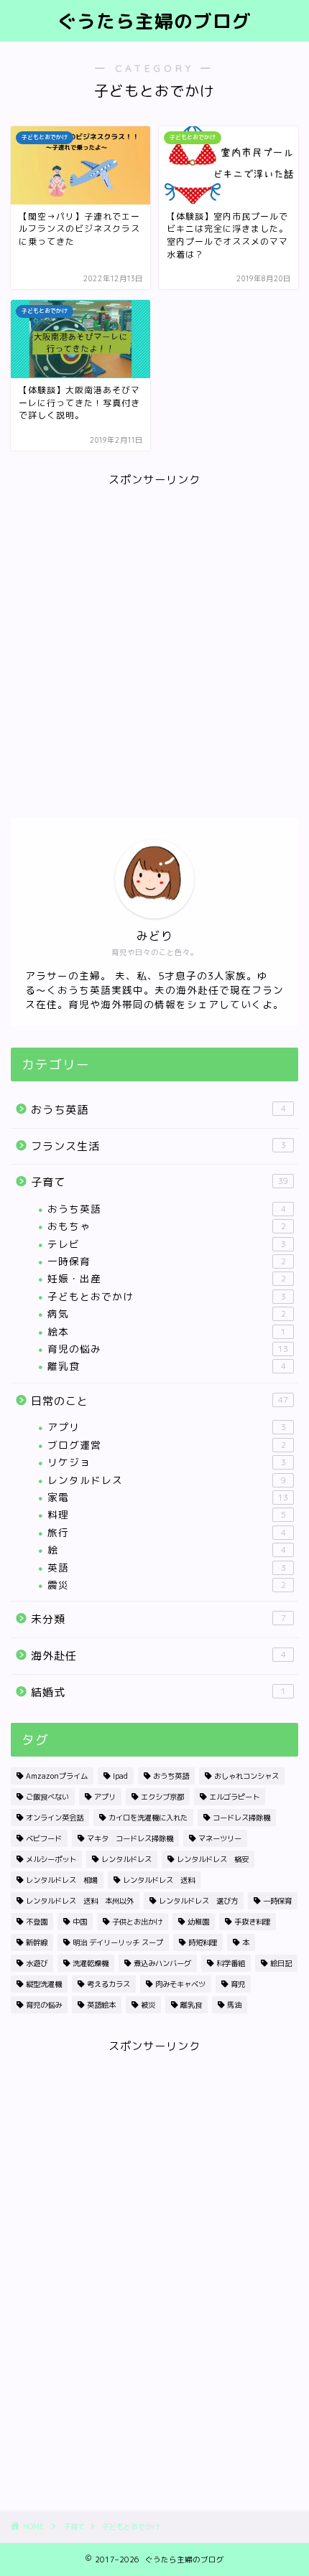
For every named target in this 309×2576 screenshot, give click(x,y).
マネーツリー (220, 1838)
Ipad (120, 1776)
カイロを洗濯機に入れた (148, 1818)
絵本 (167, 1331)
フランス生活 (158, 1146)
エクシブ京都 (162, 1797)
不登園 (37, 1922)
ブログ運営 (167, 1445)
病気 (167, 1313)
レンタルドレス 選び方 (198, 1901)
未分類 (158, 1619)
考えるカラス (109, 1984)
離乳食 (167, 1366)
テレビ (167, 1244)
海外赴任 (158, 1656)
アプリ (167, 1427)
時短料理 (203, 1942)
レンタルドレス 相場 (62, 1880)
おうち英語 (158, 1110)
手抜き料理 (252, 1922)
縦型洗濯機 (44, 1984)
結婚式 (158, 1692)
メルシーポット (51, 1859)
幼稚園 (198, 1922)
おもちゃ (167, 1226)
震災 (167, 1585)
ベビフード (44, 1838)
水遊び (37, 1963)
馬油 (234, 2005)
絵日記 (281, 1963)
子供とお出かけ (137, 1922)
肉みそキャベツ (180, 1984)
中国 (80, 1922)
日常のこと (160, 1401)
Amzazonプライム (57, 1776)
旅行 (167, 1532)
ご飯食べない (47, 1797)
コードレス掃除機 (241, 1818)
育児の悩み (168, 1349)
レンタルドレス (167, 1480)
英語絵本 (101, 2005)
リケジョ (167, 1462)
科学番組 (231, 1963)
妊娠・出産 (167, 1278)
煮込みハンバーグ (162, 1963)
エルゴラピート (234, 1797)
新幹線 (37, 1942)
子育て (160, 1182)
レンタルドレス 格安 (213, 1859)
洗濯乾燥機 (91, 1963)
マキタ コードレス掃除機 (130, 1838)
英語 (167, 1567)
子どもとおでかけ (167, 1296)
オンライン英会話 (55, 1818)
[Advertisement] (154, 642)
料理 (167, 1514)
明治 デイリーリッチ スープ (118, 1942)
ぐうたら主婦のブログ (154, 21)
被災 (148, 2005)
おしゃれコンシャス (246, 1776)
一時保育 (167, 1261)
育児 (238, 1984)
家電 (168, 1497)
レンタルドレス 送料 (159, 1880)
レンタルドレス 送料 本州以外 (80, 1901)
